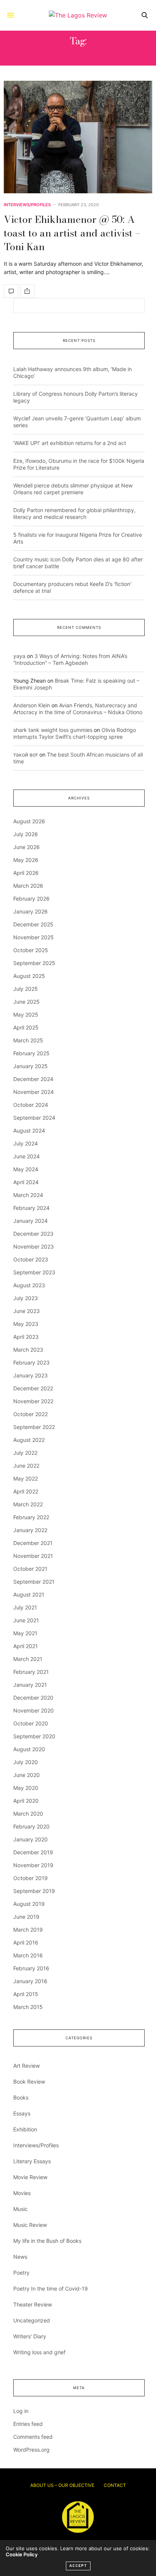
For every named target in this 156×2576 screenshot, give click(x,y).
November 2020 (34, 1710)
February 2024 (31, 1208)
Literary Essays (32, 2161)
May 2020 (26, 1788)
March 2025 (28, 1040)
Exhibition (25, 2129)
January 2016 (30, 1981)
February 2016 (31, 1968)
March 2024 (28, 1195)
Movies (22, 2193)
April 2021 (26, 1646)
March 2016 (28, 1955)
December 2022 (33, 1388)
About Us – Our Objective (62, 2485)
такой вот (26, 754)
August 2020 (29, 1749)
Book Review (29, 2082)
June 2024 (27, 1156)
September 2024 (34, 1118)
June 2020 (27, 1775)
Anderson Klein (32, 705)
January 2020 (30, 1839)
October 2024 (31, 1105)
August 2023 (29, 1285)
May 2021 (25, 1633)
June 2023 (27, 1311)
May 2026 (26, 860)
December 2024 (33, 1079)
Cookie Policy (22, 2554)
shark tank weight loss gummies (53, 730)
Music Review (30, 2225)
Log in (21, 2411)
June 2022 (26, 1466)
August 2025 (29, 976)
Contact (115, 2485)
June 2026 (27, 847)
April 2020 (26, 1801)
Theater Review (33, 2304)
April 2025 (26, 1027)
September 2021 (34, 1582)
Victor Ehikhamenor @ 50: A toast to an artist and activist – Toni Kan (72, 233)
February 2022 (31, 1517)
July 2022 (25, 1453)
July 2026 (26, 834)
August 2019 (29, 1904)
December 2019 (33, 1852)
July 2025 (26, 989)
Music (20, 2209)
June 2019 (26, 1917)
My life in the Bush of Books (47, 2241)
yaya (19, 656)
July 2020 (26, 1762)
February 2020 (31, 1826)
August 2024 (29, 1131)
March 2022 (28, 1504)
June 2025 (27, 1002)
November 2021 (33, 1556)
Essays (22, 2113)
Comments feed (33, 2437)
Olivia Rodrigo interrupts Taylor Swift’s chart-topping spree (75, 733)
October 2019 (30, 1878)
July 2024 (26, 1143)
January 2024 (30, 1221)
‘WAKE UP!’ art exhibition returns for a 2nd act (70, 443)
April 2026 (26, 873)
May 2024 (26, 1169)
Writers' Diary (30, 2336)
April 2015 (26, 1994)
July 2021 (25, 1607)
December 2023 (33, 1234)
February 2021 (31, 1672)
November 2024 (34, 1092)
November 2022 (33, 1401)
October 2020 (31, 1723)
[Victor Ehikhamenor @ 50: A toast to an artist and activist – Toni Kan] (78, 137)
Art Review (27, 2066)
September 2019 (34, 1891)
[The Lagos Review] (78, 15)
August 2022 (29, 1440)
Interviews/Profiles (27, 205)
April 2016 (26, 1942)
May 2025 (26, 1015)
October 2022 (30, 1414)
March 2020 (28, 1814)
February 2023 (31, 1362)
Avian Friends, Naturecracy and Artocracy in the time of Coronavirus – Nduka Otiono (78, 709)
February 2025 (31, 1053)
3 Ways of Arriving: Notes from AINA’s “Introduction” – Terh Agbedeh (70, 659)
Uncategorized (32, 2320)
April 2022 (26, 1491)
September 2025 (34, 963)
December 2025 (33, 924)
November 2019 (33, 1865)
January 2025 (30, 1066)
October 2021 (30, 1569)
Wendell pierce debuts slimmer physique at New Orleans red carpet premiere (73, 489)
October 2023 (31, 1259)
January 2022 (30, 1530)
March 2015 (28, 2007)
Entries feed (28, 2424)
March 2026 (28, 886)
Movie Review (30, 2177)
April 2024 (26, 1182)
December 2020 (33, 1698)
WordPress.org (31, 2450)
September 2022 (34, 1427)
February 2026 (31, 899)
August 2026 (29, 821)
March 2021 (28, 1659)
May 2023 (26, 1324)
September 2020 (34, 1736)
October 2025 (31, 950)
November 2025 (34, 937)
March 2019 (28, 1930)
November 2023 (34, 1246)
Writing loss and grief (39, 2352)
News (20, 2257)
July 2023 (26, 1298)
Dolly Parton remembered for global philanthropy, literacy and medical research (74, 513)
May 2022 (26, 1478)
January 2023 (30, 1375)
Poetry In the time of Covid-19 (51, 2288)
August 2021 (29, 1594)
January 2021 (30, 1685)
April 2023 (26, 1337)
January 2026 (30, 911)
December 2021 (33, 1543)
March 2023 (28, 1350)
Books (21, 2097)
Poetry (21, 2273)
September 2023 (34, 1272)
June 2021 (26, 1620)
